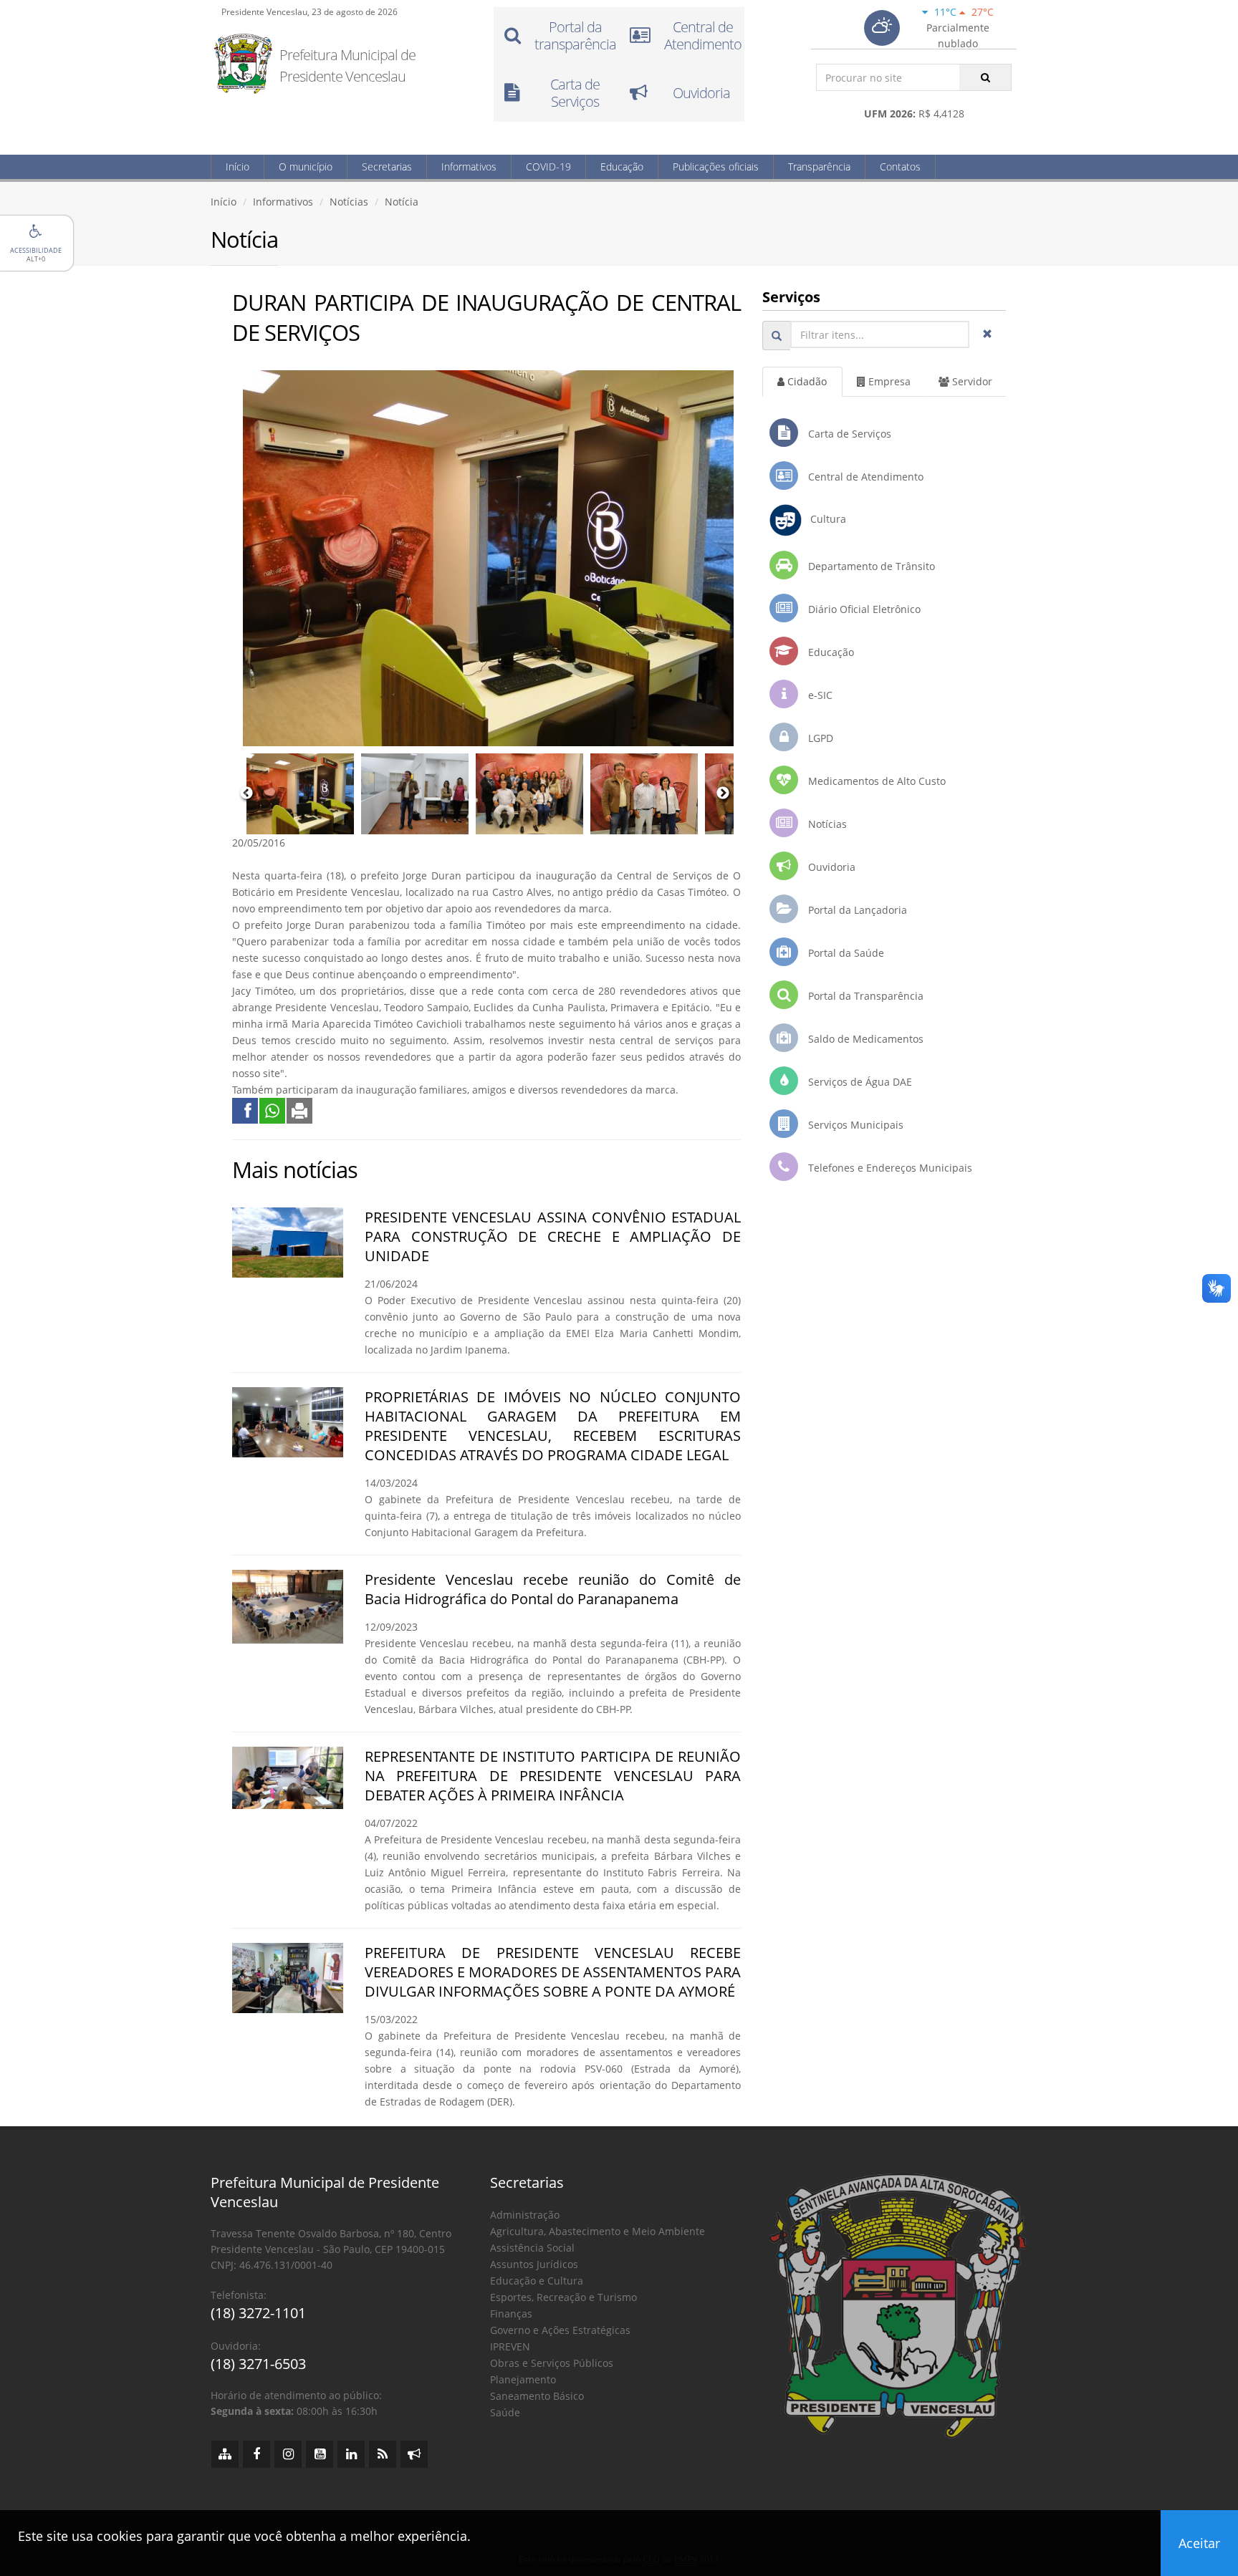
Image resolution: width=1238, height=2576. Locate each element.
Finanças (511, 2314)
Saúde (505, 2412)
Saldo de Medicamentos (864, 1039)
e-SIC (819, 695)
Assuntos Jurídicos (534, 2264)
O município (306, 167)
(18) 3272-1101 (258, 2313)
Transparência (819, 167)
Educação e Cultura (537, 2281)
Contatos (900, 167)
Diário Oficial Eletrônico (863, 609)
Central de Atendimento (864, 477)
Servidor (971, 381)
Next (723, 793)
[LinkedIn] (351, 2454)
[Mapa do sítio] (225, 2454)
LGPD (819, 738)
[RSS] (383, 2454)
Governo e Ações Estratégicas (560, 2330)
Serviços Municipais (854, 1125)
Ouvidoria (830, 867)
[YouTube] (320, 2454)
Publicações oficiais (716, 167)
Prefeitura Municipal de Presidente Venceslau (347, 66)
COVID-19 (548, 167)
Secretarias (387, 167)
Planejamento (523, 2379)
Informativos (469, 167)
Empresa (888, 381)
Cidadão (806, 381)
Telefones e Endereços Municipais (889, 1168)
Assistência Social (532, 2248)
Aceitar (1199, 2543)
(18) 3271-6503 (258, 2364)
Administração (525, 2215)
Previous (246, 793)
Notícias (349, 202)
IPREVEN (510, 2346)
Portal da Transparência (864, 996)
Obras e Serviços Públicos (552, 2363)
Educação (622, 167)
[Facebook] (256, 2454)
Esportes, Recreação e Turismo (563, 2297)
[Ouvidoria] (414, 2454)
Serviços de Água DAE (859, 1082)
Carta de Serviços (848, 434)
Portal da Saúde (845, 953)
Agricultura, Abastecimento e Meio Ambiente (598, 2231)
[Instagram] (288, 2454)
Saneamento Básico (537, 2396)
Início (237, 167)
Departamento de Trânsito (870, 566)
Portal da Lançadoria (856, 910)
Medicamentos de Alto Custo (875, 781)
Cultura (824, 519)
